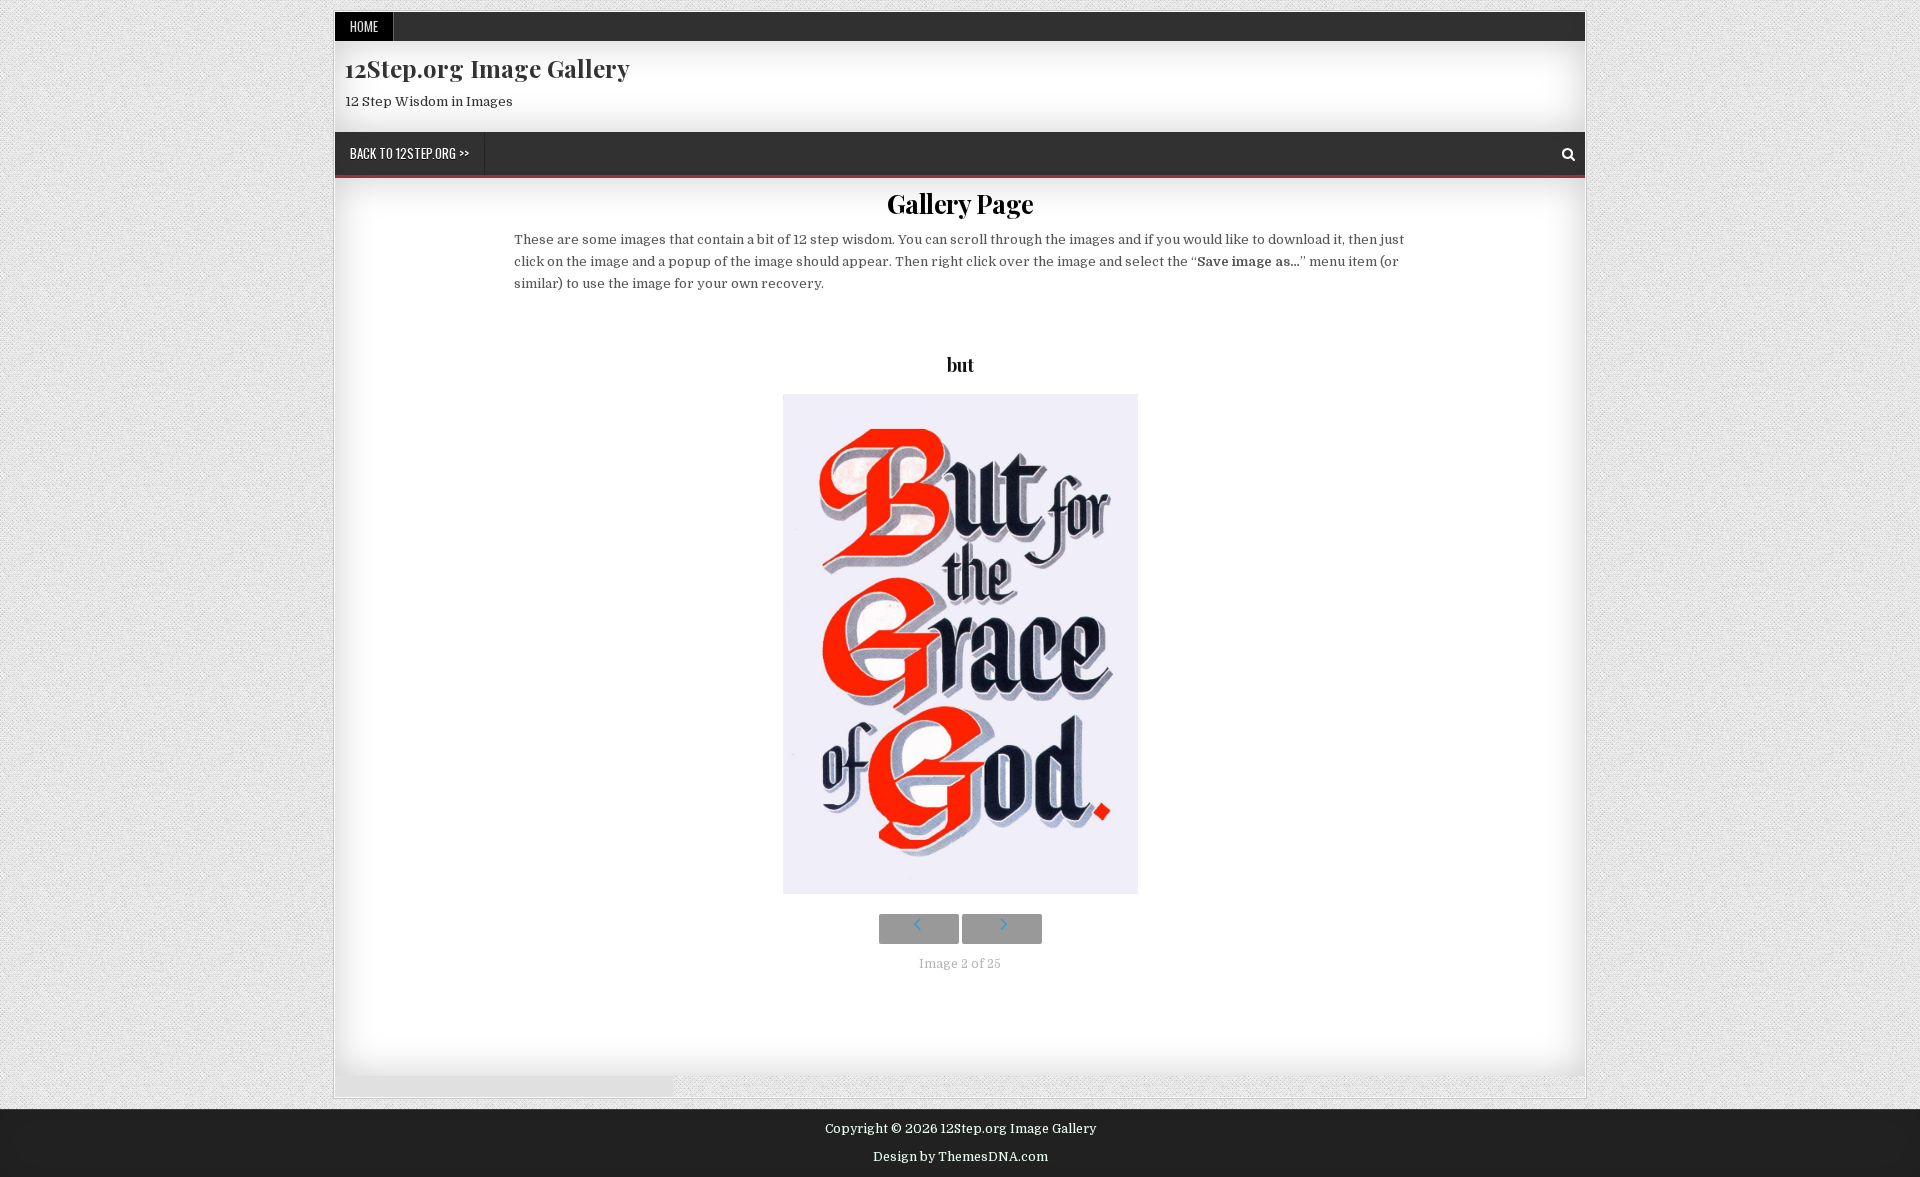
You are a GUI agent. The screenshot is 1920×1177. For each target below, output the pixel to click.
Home (364, 26)
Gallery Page (960, 203)
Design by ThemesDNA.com (960, 1157)
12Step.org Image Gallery (487, 68)
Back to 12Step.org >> (409, 153)
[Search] (1568, 154)
